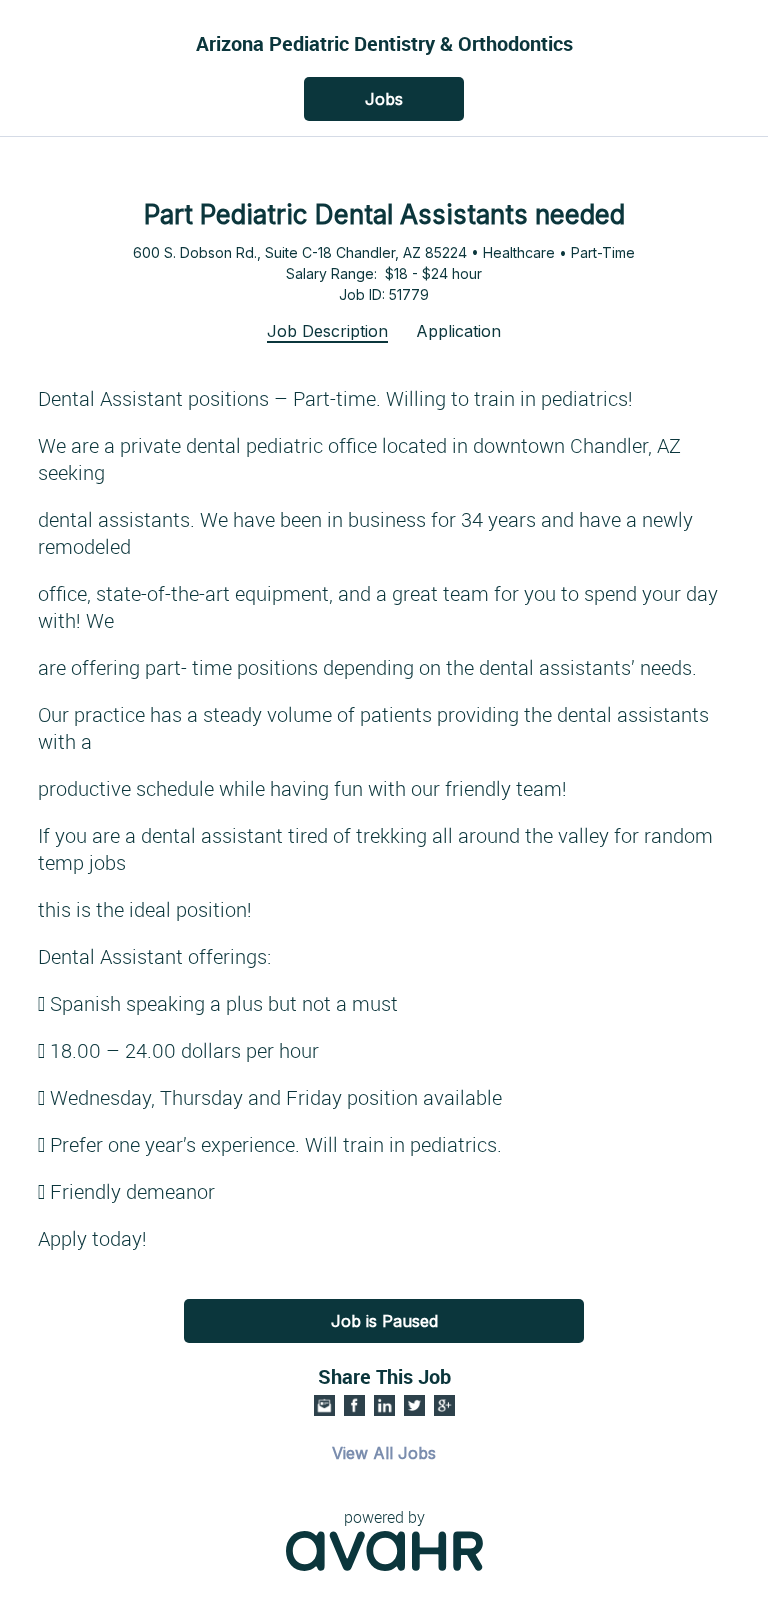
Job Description (327, 331)
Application (458, 331)
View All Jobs (384, 1453)
